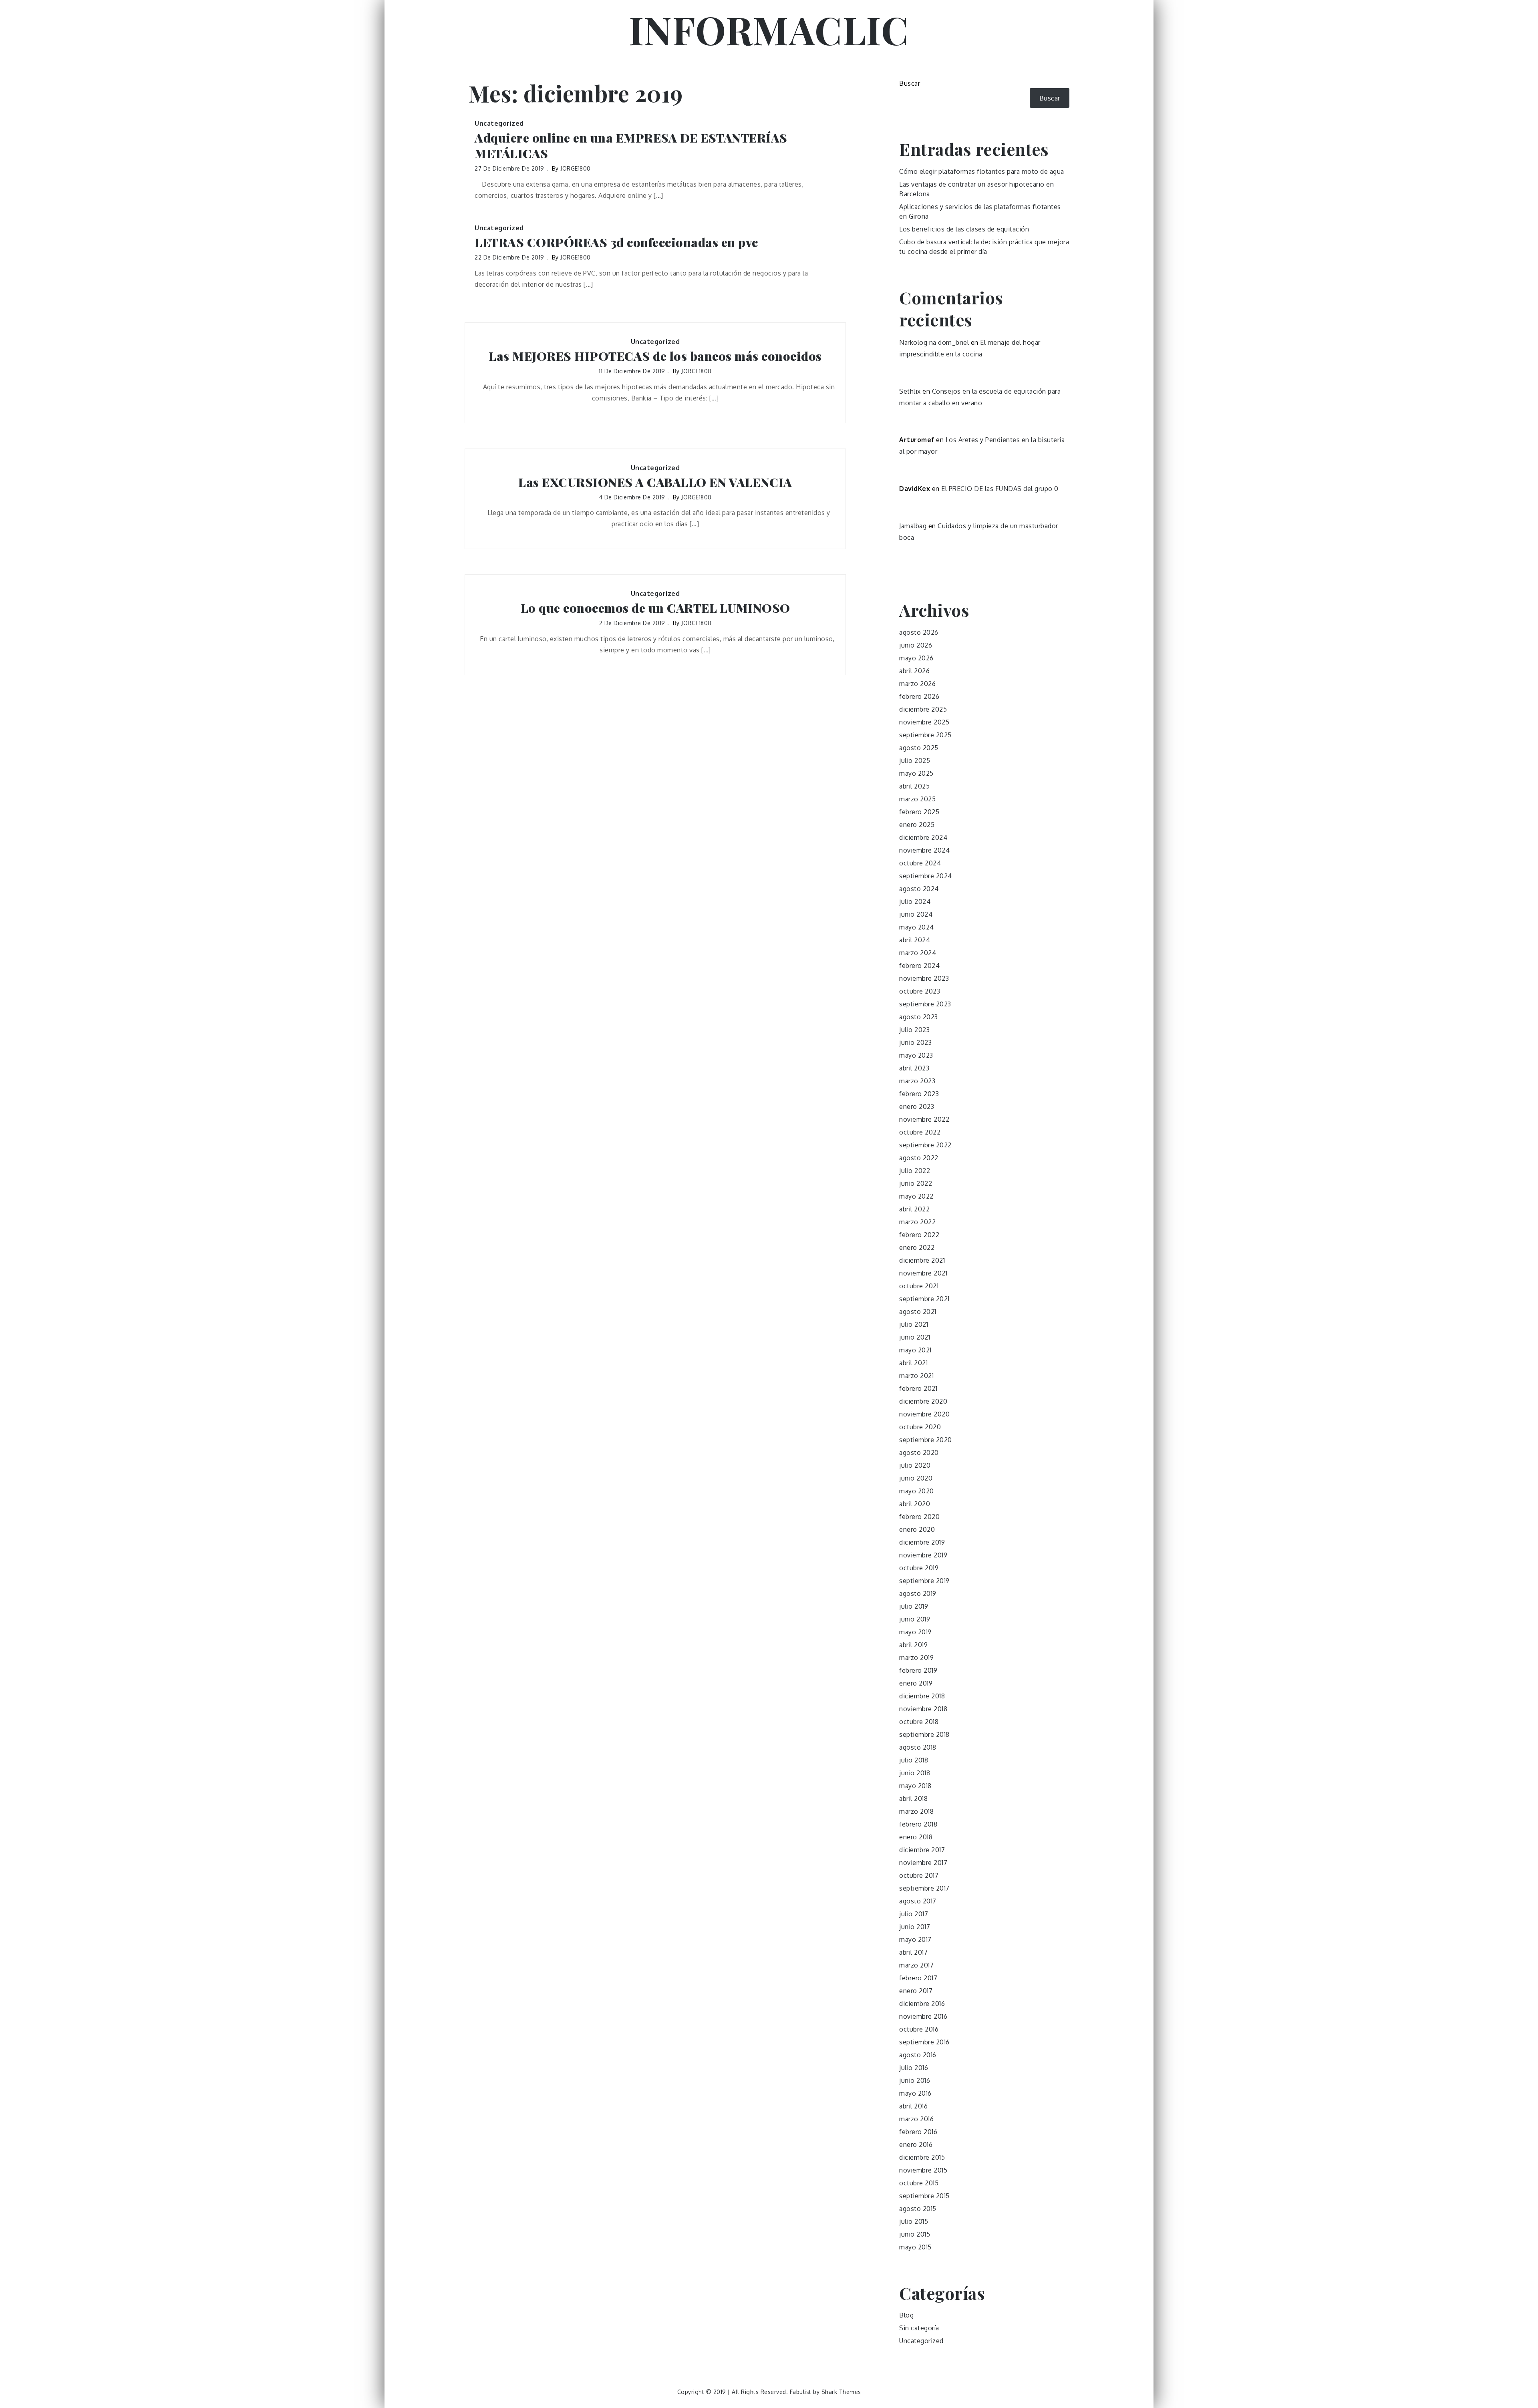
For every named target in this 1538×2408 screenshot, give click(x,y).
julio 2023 (914, 1030)
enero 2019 (916, 1683)
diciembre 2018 (922, 1696)
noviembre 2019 (923, 1555)
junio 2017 (915, 1927)
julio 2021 (914, 1324)
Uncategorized (499, 123)
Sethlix (910, 391)
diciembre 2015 (922, 2157)
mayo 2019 (915, 1632)
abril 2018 (913, 1798)
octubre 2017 (919, 1875)
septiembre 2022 (925, 1145)
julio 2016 (914, 2068)
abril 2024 (915, 940)
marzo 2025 (917, 799)
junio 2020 (916, 1478)
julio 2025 (915, 760)
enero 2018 (916, 1837)
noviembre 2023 (924, 978)
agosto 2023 (919, 1017)
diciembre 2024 (923, 837)
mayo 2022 (916, 1196)
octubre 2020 (920, 1427)
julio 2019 (914, 1606)
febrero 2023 (919, 1094)
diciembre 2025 (923, 709)
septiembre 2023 (925, 1004)
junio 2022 (916, 1183)
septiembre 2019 (924, 1581)
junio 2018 (915, 1773)
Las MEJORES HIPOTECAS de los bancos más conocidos (655, 356)
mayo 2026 (916, 658)
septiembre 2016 (924, 2042)
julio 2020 (915, 1465)
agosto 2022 (919, 1158)
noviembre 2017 (923, 1863)
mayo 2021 (915, 1350)
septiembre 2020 (926, 1440)
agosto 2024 (919, 889)
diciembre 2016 (922, 2004)
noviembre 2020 (924, 1414)
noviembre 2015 (923, 2170)
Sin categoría (919, 2328)
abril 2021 (913, 1363)
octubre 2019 (919, 1568)
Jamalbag (913, 526)
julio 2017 (914, 1914)
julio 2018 (914, 1760)
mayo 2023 (916, 1055)
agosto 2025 (919, 748)
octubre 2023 (920, 991)
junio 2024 (916, 914)
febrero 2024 (919, 966)
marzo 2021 (916, 1376)
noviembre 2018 (923, 1709)
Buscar (910, 83)
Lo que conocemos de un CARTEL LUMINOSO (655, 608)
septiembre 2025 (925, 735)
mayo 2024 (917, 927)
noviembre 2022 (924, 1119)
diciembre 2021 (922, 1260)
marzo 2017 (916, 1965)
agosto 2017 (918, 1901)
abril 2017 (913, 1952)
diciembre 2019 (922, 1542)
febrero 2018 (918, 1824)
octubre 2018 (919, 1722)
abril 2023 (914, 1068)
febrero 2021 (918, 1388)
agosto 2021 (918, 1312)
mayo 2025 (916, 773)
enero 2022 (917, 1247)
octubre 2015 (919, 2183)
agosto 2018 (918, 1747)
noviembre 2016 (923, 2016)
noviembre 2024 (924, 850)
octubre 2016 (919, 2029)
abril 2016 (913, 2106)
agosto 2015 (918, 2209)
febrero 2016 (918, 2132)
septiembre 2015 (924, 2196)
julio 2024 (915, 901)
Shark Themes (841, 2392)
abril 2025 (914, 786)
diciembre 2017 (922, 1850)
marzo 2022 (917, 1222)
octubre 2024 (920, 863)
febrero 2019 (918, 1670)
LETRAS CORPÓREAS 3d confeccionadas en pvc (616, 242)
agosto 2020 (919, 1452)
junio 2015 (915, 2234)
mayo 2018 (915, 1786)
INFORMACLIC (769, 29)
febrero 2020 (919, 1517)
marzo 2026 (917, 684)
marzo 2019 (916, 1658)
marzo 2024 (918, 953)
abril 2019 (913, 1645)
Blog (906, 2315)
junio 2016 (915, 2080)
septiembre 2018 (924, 1734)
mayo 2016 (915, 2093)
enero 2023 (917, 1106)
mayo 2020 (917, 1491)
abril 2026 (914, 671)
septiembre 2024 (926, 876)
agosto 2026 (919, 632)
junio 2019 (915, 1619)
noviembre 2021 (923, 1273)
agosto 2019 (918, 1593)
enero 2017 (916, 1991)
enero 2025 (917, 825)
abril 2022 (914, 1209)
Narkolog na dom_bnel (934, 342)
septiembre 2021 (924, 1299)
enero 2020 (917, 1529)
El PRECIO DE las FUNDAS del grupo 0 (1000, 489)
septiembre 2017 (924, 1888)
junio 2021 (915, 1337)
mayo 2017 (915, 1939)
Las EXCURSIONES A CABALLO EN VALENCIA (655, 482)
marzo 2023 (917, 1081)
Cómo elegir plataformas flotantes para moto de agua (982, 171)
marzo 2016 (916, 2119)
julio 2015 (914, 2221)
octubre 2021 (919, 1286)
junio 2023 (915, 1042)
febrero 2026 (919, 696)
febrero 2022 (919, 1235)
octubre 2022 (920, 1132)
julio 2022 (915, 1171)
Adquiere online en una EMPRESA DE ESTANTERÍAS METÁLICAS (631, 146)
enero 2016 (916, 2144)
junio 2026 (916, 645)
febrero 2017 (918, 1978)
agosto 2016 (918, 2055)
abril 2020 (915, 1504)
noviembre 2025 (924, 722)
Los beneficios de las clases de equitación (964, 229)
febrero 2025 (919, 812)
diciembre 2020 (923, 1401)
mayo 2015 (915, 2247)
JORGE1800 (576, 168)
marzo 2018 (916, 1811)
